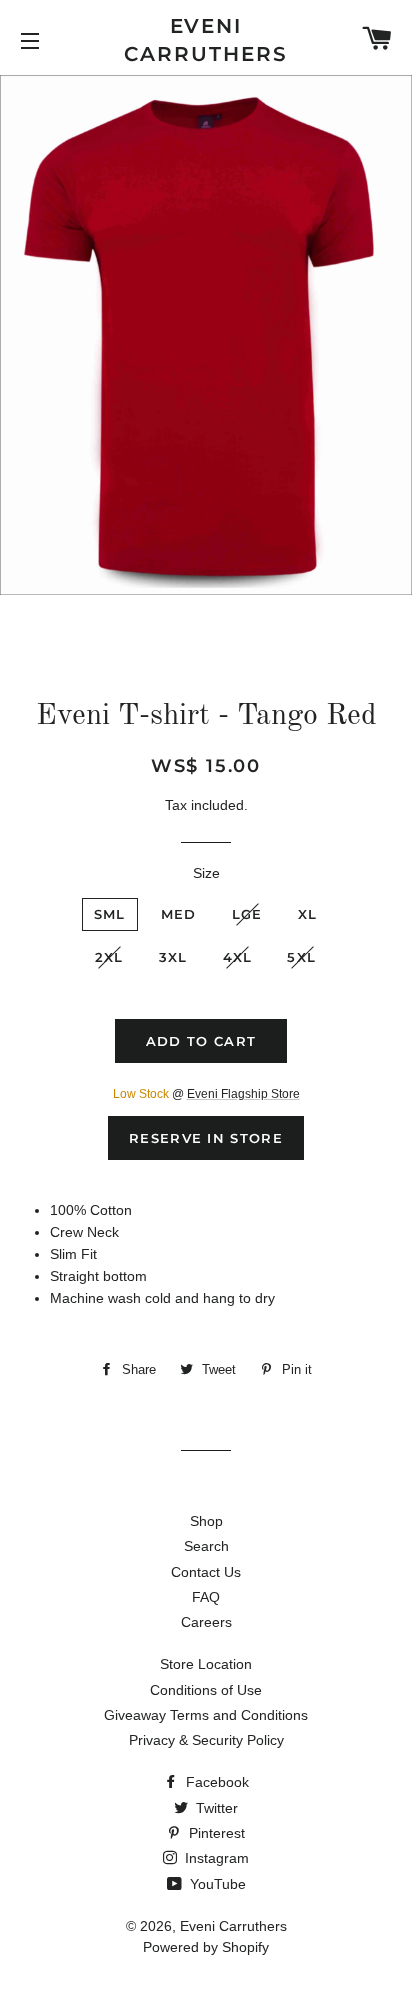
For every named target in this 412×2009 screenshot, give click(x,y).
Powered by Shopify (206, 1947)
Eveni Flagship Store (243, 1094)
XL (308, 914)
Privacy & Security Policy (206, 1740)
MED (179, 914)
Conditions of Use (206, 1690)
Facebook (215, 1782)
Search (206, 1546)
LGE (247, 914)
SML (110, 914)
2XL (109, 957)
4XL (238, 957)
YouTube (216, 1884)
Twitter (215, 1808)
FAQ (206, 1597)
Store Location (206, 1664)
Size (206, 873)
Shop (206, 1521)
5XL (301, 957)
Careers (206, 1622)
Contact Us (206, 1572)
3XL (173, 957)
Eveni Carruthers (206, 40)
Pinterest (215, 1833)
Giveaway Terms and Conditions (206, 1715)
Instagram (215, 1858)
